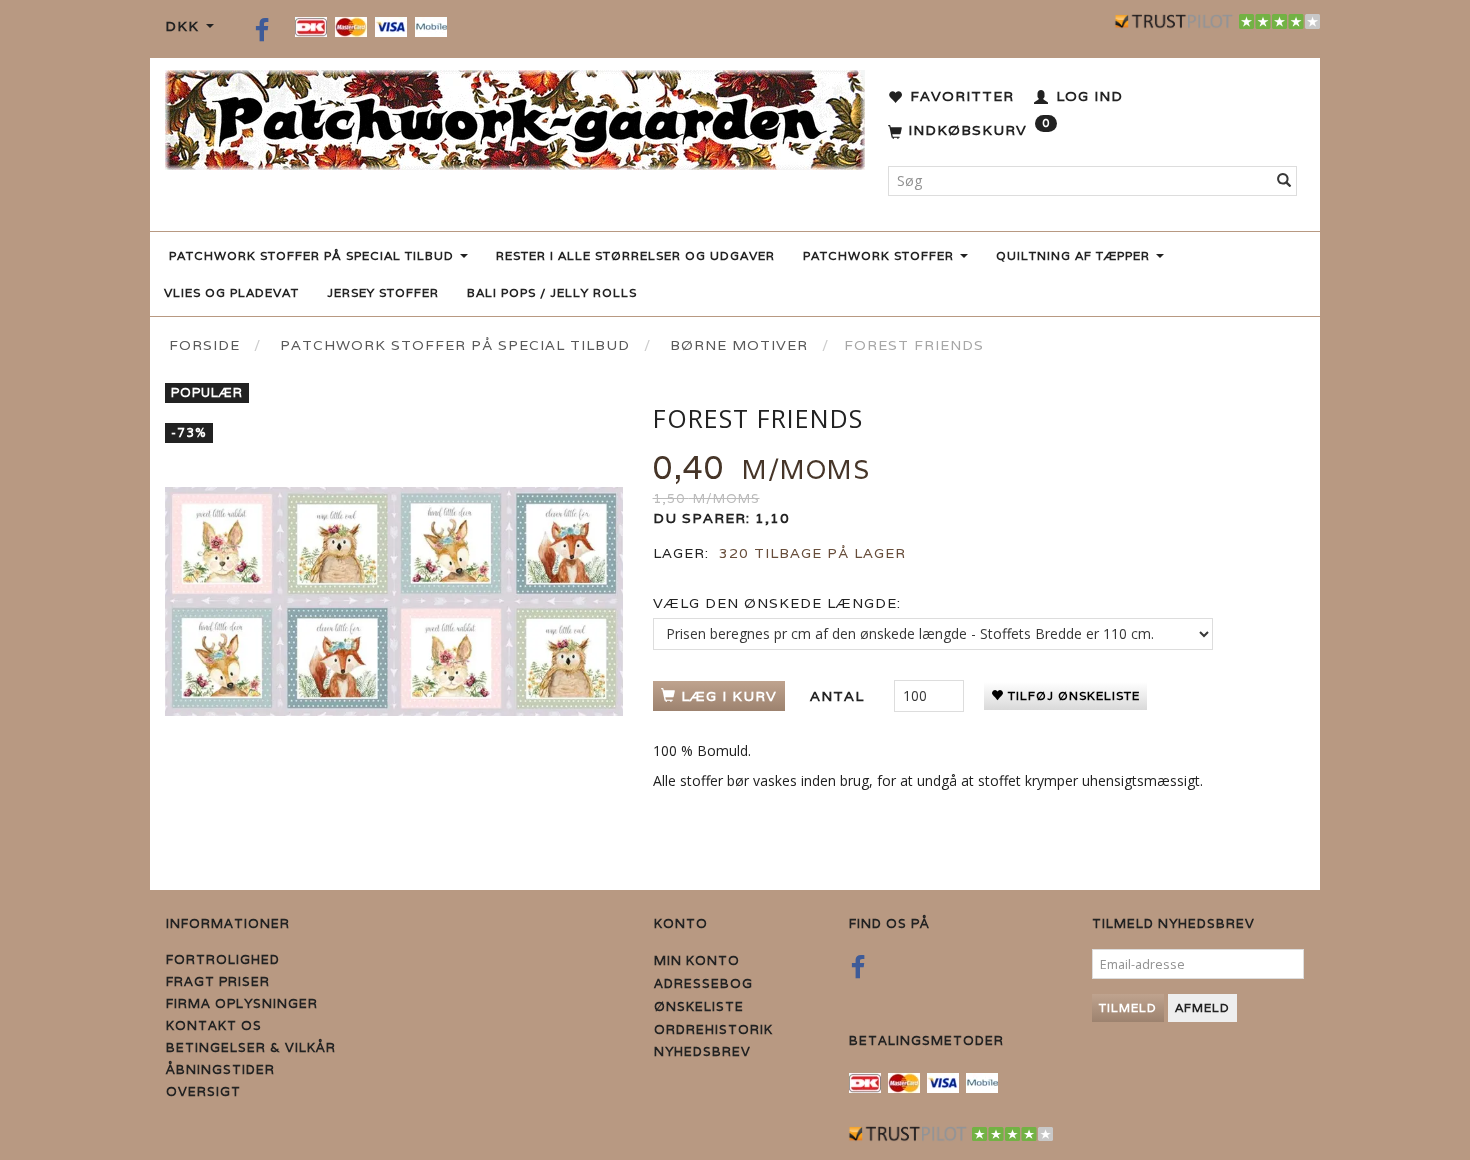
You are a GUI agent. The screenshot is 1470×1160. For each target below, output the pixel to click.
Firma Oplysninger (242, 1003)
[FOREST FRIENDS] (394, 602)
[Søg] (1284, 181)
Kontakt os (214, 1025)
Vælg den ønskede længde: (777, 603)
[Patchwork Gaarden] (515, 115)
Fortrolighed (223, 959)
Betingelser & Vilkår (251, 1047)
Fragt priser (218, 981)
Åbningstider (220, 1069)
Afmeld (1202, 1007)
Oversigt (203, 1091)
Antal (839, 696)
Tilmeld (1128, 1007)
